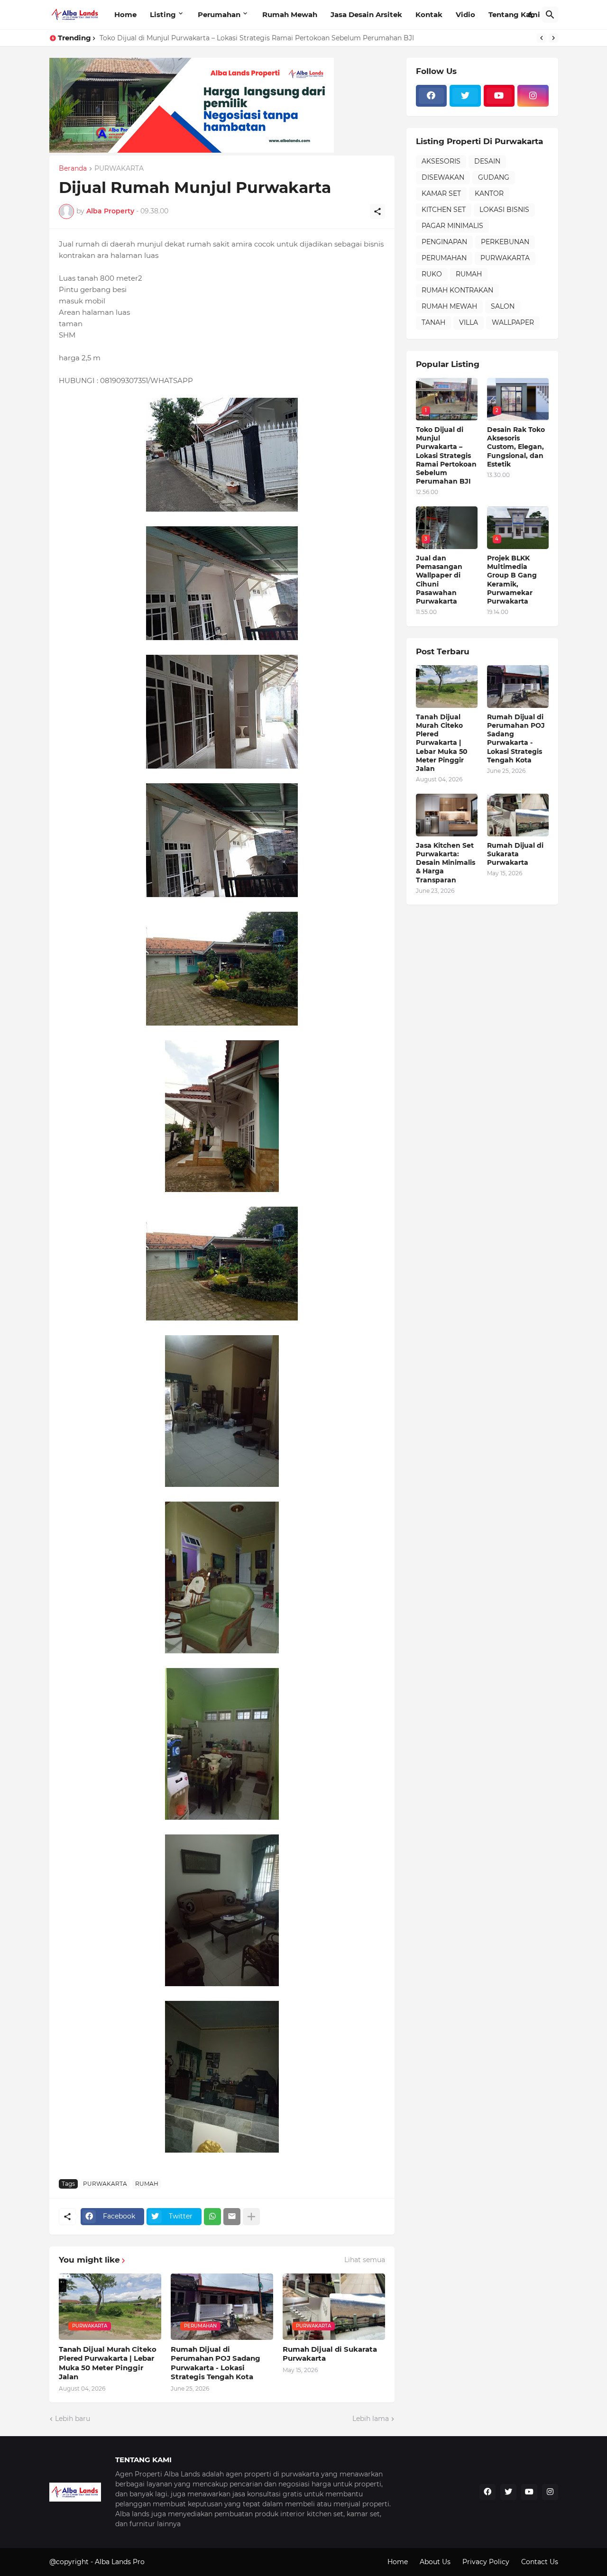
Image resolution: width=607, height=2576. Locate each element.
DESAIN (487, 161)
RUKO (432, 274)
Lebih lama (371, 2419)
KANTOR (489, 193)
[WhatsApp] (212, 2217)
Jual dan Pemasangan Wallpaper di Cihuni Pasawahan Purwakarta (439, 580)
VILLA (469, 322)
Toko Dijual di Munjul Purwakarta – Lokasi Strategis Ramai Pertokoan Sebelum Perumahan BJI (257, 38)
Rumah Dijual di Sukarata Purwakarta (330, 2354)
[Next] (553, 38)
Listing (163, 14)
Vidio (465, 14)
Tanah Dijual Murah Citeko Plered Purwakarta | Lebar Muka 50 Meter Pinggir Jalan (108, 2363)
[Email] (232, 2217)
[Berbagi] (377, 211)
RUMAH (147, 2184)
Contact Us (540, 2562)
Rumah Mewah (290, 14)
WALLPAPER (513, 322)
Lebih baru (73, 2419)
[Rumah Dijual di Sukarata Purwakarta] (518, 815)
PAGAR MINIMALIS (452, 226)
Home (125, 14)
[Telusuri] (550, 15)
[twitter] (465, 96)
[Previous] (542, 38)
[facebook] (432, 96)
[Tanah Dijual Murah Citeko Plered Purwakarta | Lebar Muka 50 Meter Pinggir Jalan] (447, 687)
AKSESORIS (441, 161)
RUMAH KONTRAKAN (457, 290)
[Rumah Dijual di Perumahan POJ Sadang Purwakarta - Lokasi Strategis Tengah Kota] (518, 687)
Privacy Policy (486, 2562)
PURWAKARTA (119, 169)
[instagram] (533, 96)
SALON (503, 306)
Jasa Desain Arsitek (366, 14)
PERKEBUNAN (505, 242)
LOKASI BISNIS (504, 210)
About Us (435, 2562)
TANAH (433, 322)
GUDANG (494, 177)
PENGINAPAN (444, 242)
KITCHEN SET (444, 210)
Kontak (429, 14)
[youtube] (499, 96)
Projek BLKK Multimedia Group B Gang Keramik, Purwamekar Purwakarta (512, 580)
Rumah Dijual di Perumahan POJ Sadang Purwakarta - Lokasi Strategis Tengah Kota (216, 2363)
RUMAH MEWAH (449, 306)
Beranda (73, 169)
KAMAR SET (441, 193)
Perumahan (219, 14)
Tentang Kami (514, 14)
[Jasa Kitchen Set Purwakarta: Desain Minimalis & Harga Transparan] (447, 815)
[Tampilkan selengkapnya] (251, 2217)
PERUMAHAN (444, 258)
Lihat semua (365, 2260)
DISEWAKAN (443, 177)
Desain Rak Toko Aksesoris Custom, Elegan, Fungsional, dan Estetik (516, 447)
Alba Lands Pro (120, 2562)
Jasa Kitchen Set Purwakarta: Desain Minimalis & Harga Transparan (446, 863)
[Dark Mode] (532, 15)
